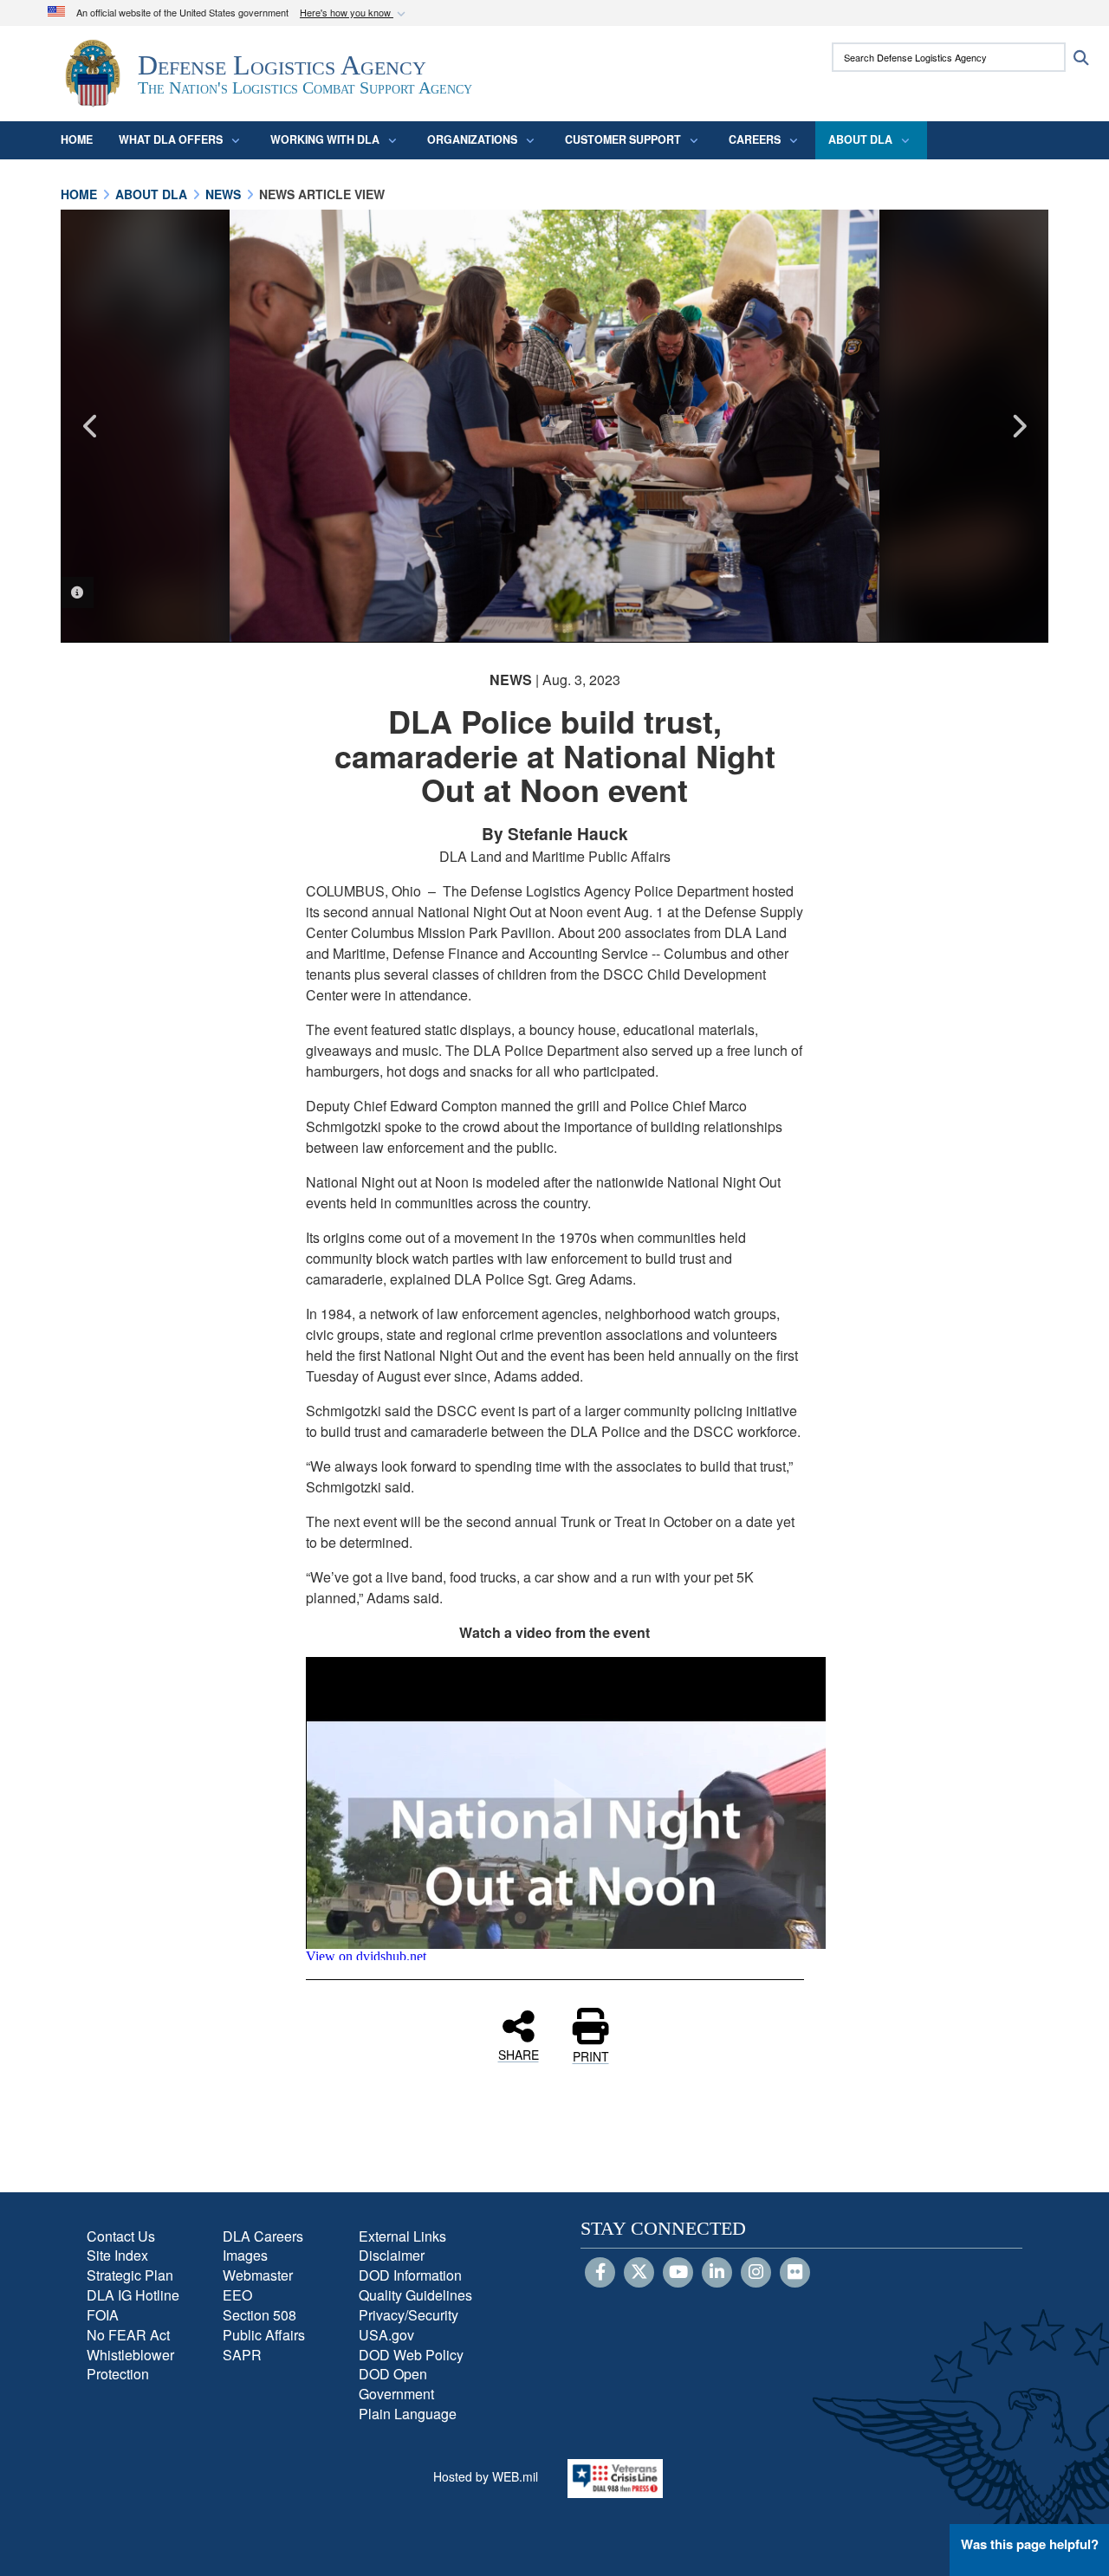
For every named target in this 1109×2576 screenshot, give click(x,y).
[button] (354, 13)
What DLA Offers (171, 139)
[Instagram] (756, 2273)
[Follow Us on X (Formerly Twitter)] (639, 2273)
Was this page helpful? (1030, 2544)
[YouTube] (678, 2273)
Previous (91, 426)
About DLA (860, 139)
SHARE (519, 2054)
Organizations (472, 139)
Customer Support (623, 139)
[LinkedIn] (717, 2273)
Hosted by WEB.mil (486, 2476)
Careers (755, 139)
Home (77, 139)
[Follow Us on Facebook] (600, 2273)
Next (1018, 426)
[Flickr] (795, 2273)
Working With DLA (325, 139)
